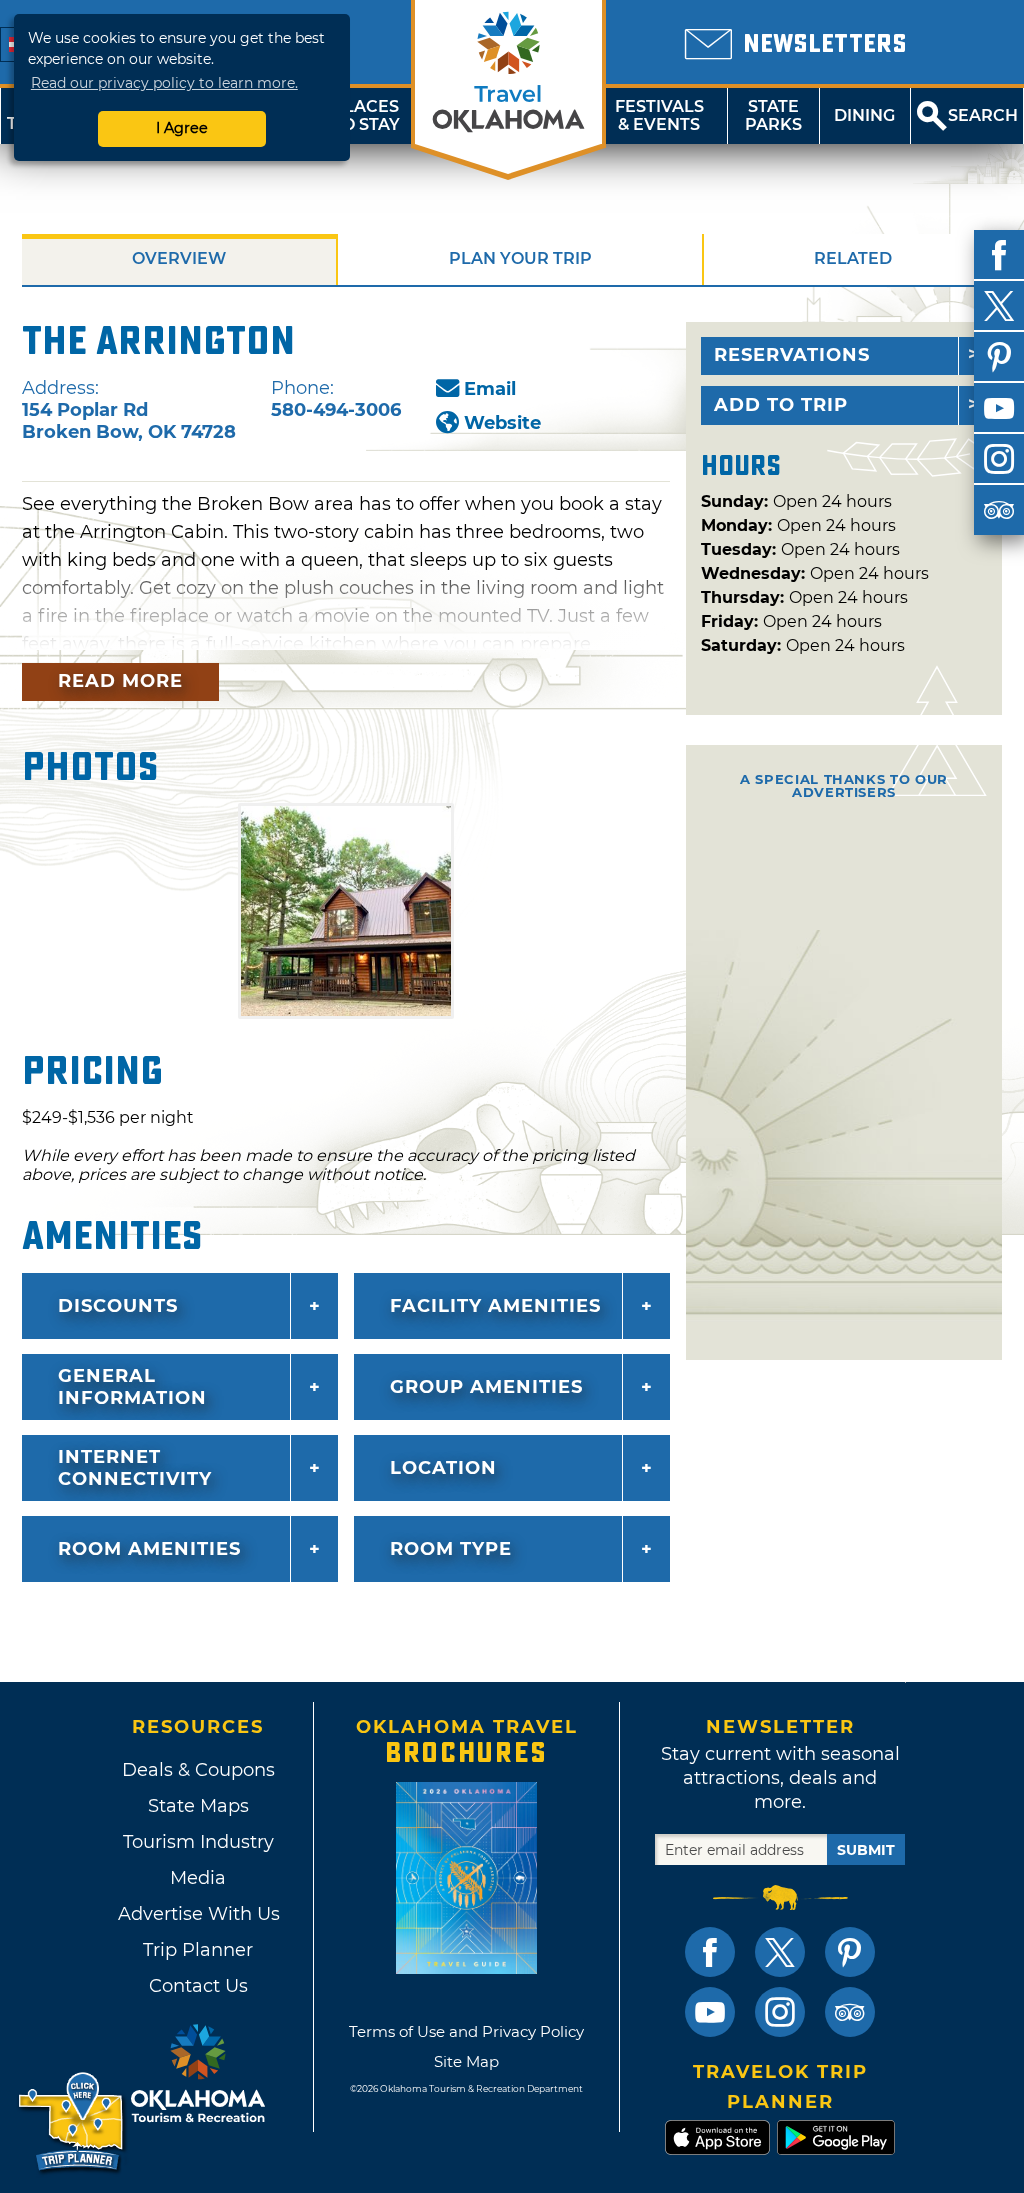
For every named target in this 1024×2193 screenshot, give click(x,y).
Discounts (118, 1306)
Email (490, 389)
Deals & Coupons (198, 1770)
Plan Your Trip (520, 258)
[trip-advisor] (999, 510)
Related (853, 258)
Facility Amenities (495, 1306)
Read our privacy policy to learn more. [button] (164, 83)
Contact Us (198, 1986)
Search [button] (983, 115)
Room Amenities (149, 1549)
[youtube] (999, 408)
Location (443, 1468)
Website (502, 423)
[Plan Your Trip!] (72, 2122)
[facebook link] (710, 1952)
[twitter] (999, 306)
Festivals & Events (659, 115)
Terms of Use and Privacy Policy (466, 2031)
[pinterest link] (850, 1952)
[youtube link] (710, 2012)
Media (198, 1878)
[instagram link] (780, 2012)
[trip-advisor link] (850, 2012)
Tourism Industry (198, 1842)
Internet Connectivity (135, 1468)
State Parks (773, 115)
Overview (179, 258)
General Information (132, 1387)
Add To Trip (781, 405)
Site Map (466, 2061)
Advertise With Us (198, 1914)
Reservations (792, 355)
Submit (866, 1850)
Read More (120, 681)
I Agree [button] (182, 128)
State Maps (198, 1806)
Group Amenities (486, 1387)
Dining (864, 115)
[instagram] (999, 459)
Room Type (451, 1549)
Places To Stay (366, 115)
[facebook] (999, 255)
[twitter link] (780, 1952)
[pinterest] (999, 357)
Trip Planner (198, 1950)
